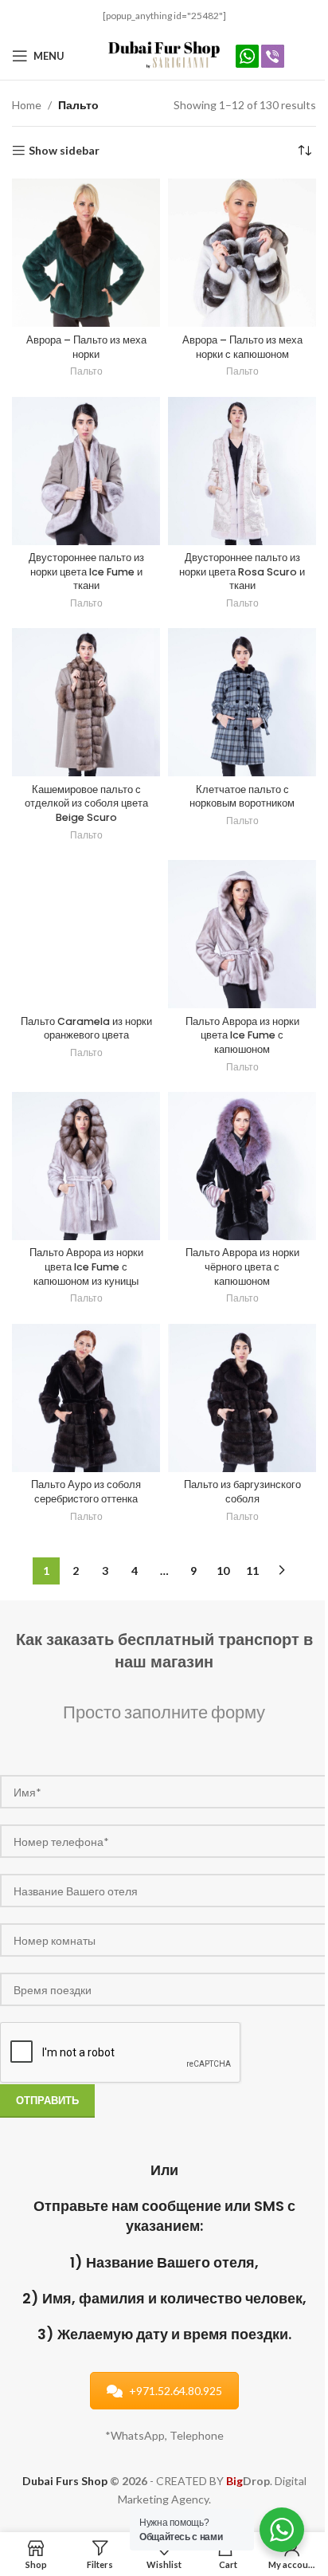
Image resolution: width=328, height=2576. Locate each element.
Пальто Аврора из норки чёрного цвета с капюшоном (242, 1266)
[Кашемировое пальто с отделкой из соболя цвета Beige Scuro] (86, 702)
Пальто (86, 371)
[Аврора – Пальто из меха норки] (86, 253)
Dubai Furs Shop (65, 2481)
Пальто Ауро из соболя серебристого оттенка (86, 1492)
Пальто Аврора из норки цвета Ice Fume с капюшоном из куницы (86, 1266)
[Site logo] (164, 55)
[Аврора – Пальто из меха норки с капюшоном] (242, 253)
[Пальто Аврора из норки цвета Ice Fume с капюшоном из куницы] (86, 1166)
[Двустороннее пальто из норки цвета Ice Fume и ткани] (86, 471)
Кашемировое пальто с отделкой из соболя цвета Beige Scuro (86, 803)
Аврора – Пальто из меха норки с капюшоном (242, 347)
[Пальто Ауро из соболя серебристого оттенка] (86, 1398)
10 (223, 1571)
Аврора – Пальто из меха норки (86, 347)
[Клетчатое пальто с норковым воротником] (242, 702)
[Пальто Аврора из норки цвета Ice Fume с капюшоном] (242, 934)
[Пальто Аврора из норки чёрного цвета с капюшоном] (242, 1166)
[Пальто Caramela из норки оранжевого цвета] (86, 934)
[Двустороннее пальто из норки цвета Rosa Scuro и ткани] (242, 471)
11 (252, 1571)
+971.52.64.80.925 (176, 2391)
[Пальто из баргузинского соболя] (242, 1398)
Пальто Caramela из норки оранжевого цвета (86, 1029)
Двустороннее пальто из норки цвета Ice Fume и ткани (86, 571)
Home (27, 105)
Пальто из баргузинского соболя (242, 1492)
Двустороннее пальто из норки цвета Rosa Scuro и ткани (242, 571)
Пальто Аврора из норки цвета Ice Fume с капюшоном (242, 1035)
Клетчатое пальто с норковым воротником (242, 797)
